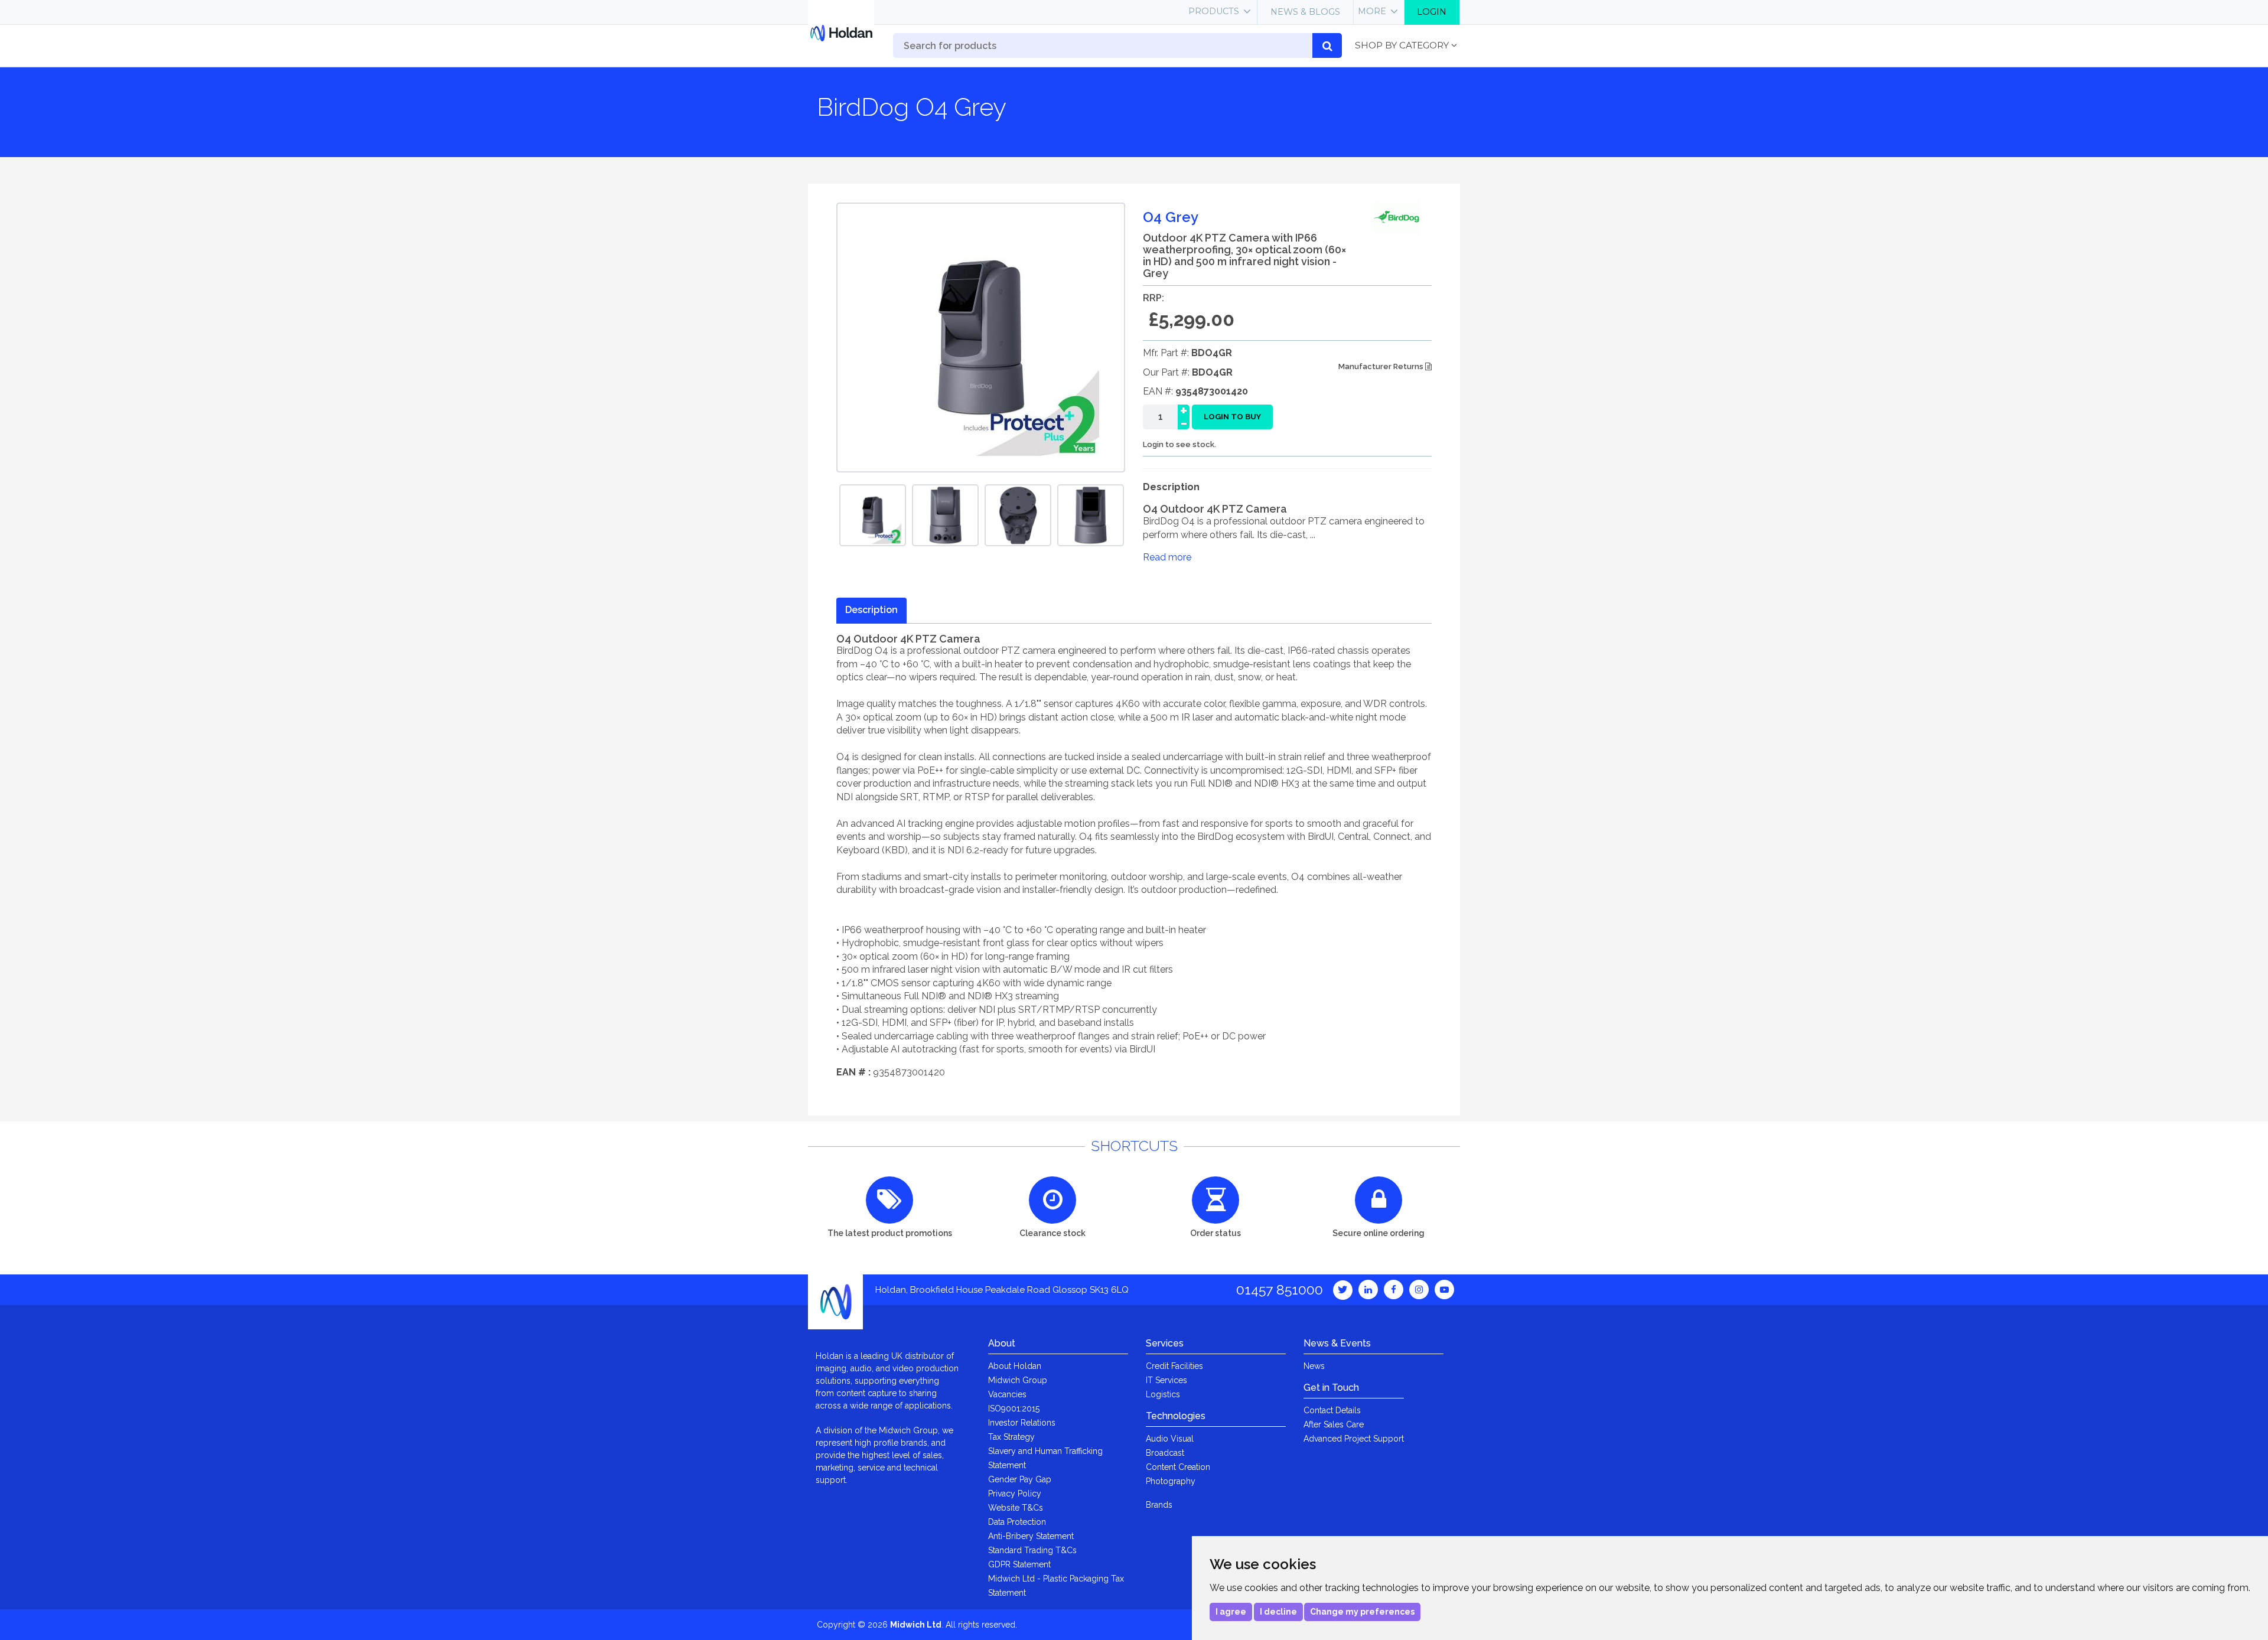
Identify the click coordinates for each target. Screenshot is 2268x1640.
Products (1214, 11)
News (1314, 1366)
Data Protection (1017, 1522)
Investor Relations (1022, 1423)
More (1372, 11)
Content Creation (1178, 1467)
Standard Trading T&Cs (1032, 1550)
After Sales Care (1334, 1424)
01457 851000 (1280, 1289)
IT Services (1166, 1380)
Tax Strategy (1011, 1437)
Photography (1171, 1481)
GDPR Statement (1019, 1564)
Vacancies (1007, 1394)
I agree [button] (1231, 1612)
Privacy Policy (1015, 1494)
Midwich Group (1018, 1380)
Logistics (1163, 1394)
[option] (873, 515)
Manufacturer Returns (1382, 366)
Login (1432, 12)
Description (871, 610)
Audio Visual (1170, 1439)
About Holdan (1015, 1366)
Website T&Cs (1016, 1508)
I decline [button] (1278, 1612)
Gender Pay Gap (1020, 1479)
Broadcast (1165, 1453)
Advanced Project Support (1354, 1439)
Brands (1159, 1505)
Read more (1167, 557)
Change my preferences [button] (1362, 1612)
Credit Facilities (1174, 1366)
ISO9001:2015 (1014, 1408)
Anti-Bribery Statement (1031, 1536)
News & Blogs (1305, 12)
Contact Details (1332, 1410)
